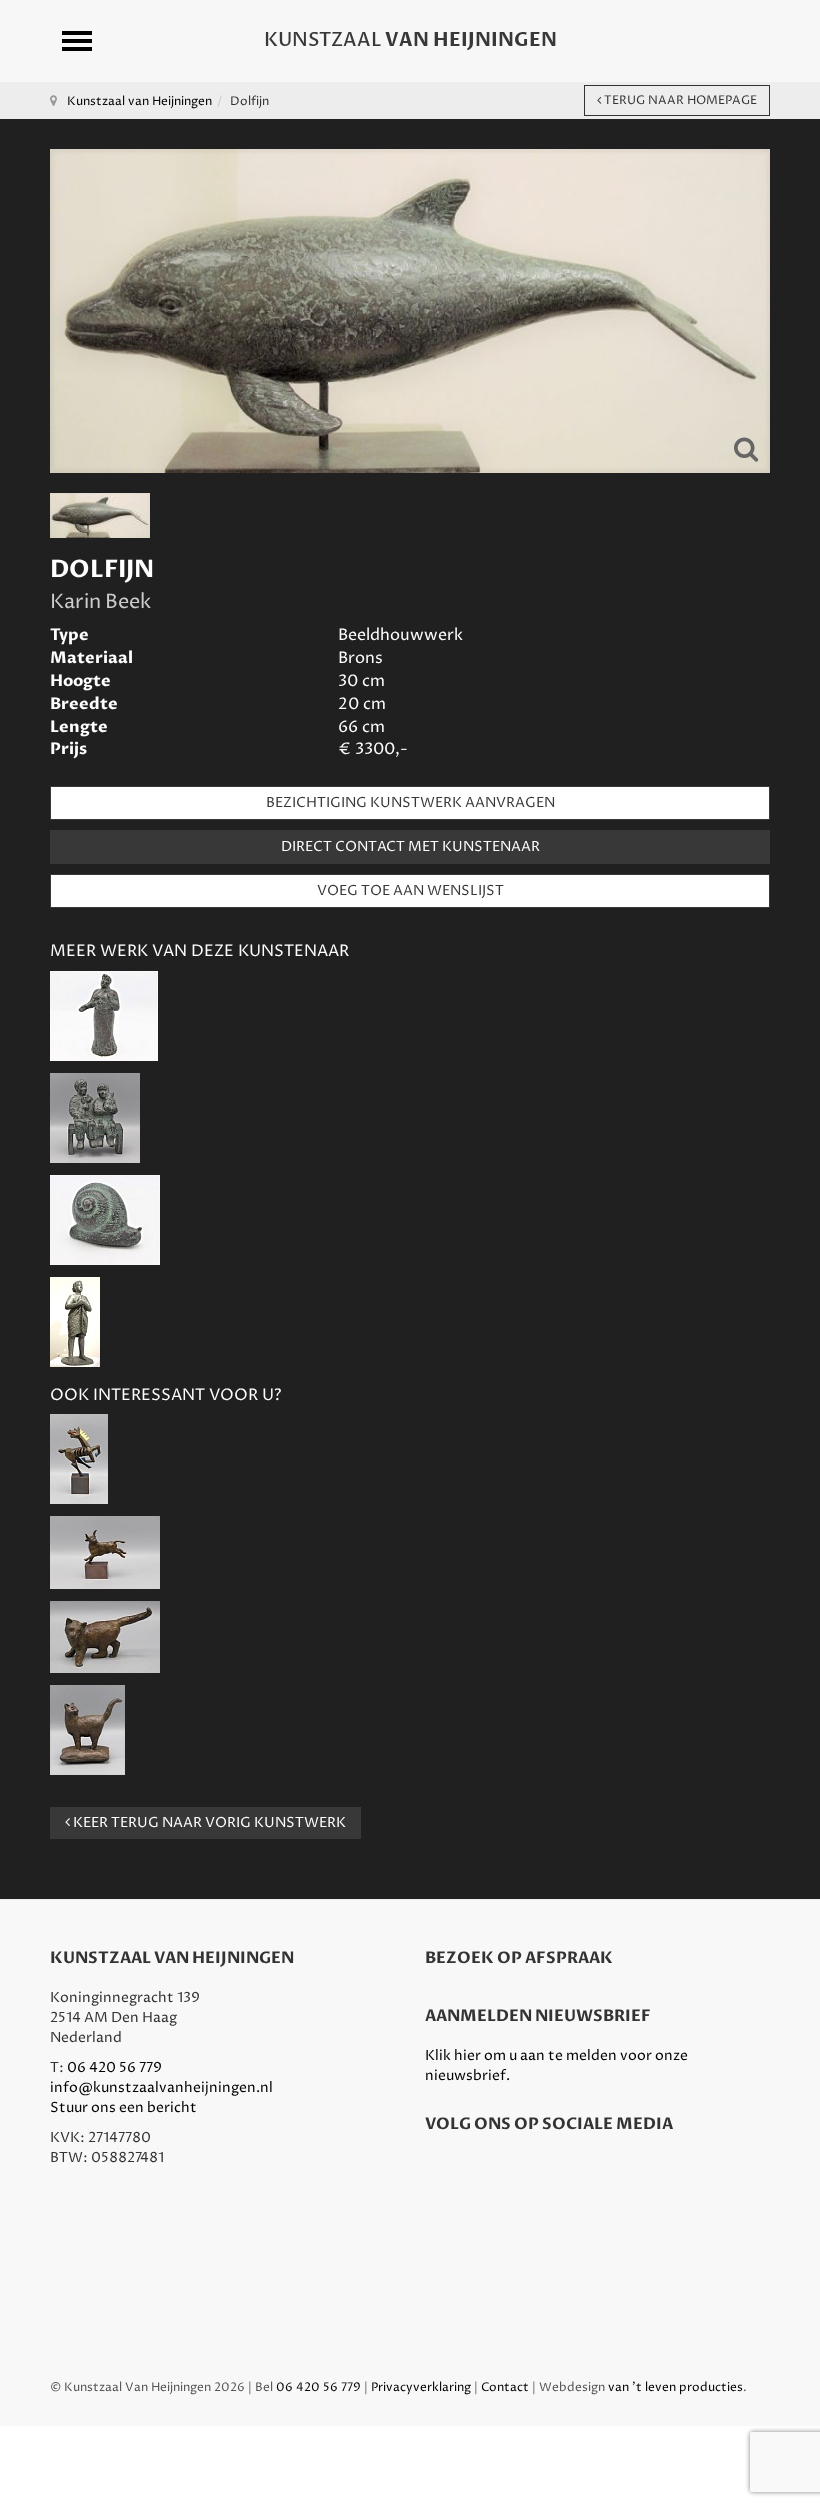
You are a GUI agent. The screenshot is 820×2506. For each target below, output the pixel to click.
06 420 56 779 (114, 2067)
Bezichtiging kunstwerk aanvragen (410, 802)
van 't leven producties (675, 2387)
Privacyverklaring (421, 2387)
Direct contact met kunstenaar (410, 846)
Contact (505, 2387)
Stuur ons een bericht (123, 2107)
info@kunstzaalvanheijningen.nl (161, 2087)
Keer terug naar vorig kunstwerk (208, 1822)
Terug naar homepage (679, 100)
